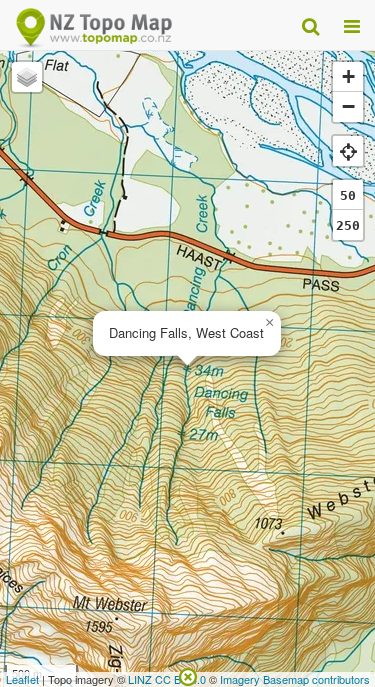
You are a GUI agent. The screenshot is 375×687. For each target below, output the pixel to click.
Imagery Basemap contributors (295, 679)
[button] (269, 323)
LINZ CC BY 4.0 (167, 679)
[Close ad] (188, 675)
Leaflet (22, 679)
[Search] (310, 25)
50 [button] (348, 195)
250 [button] (348, 225)
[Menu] (352, 25)
